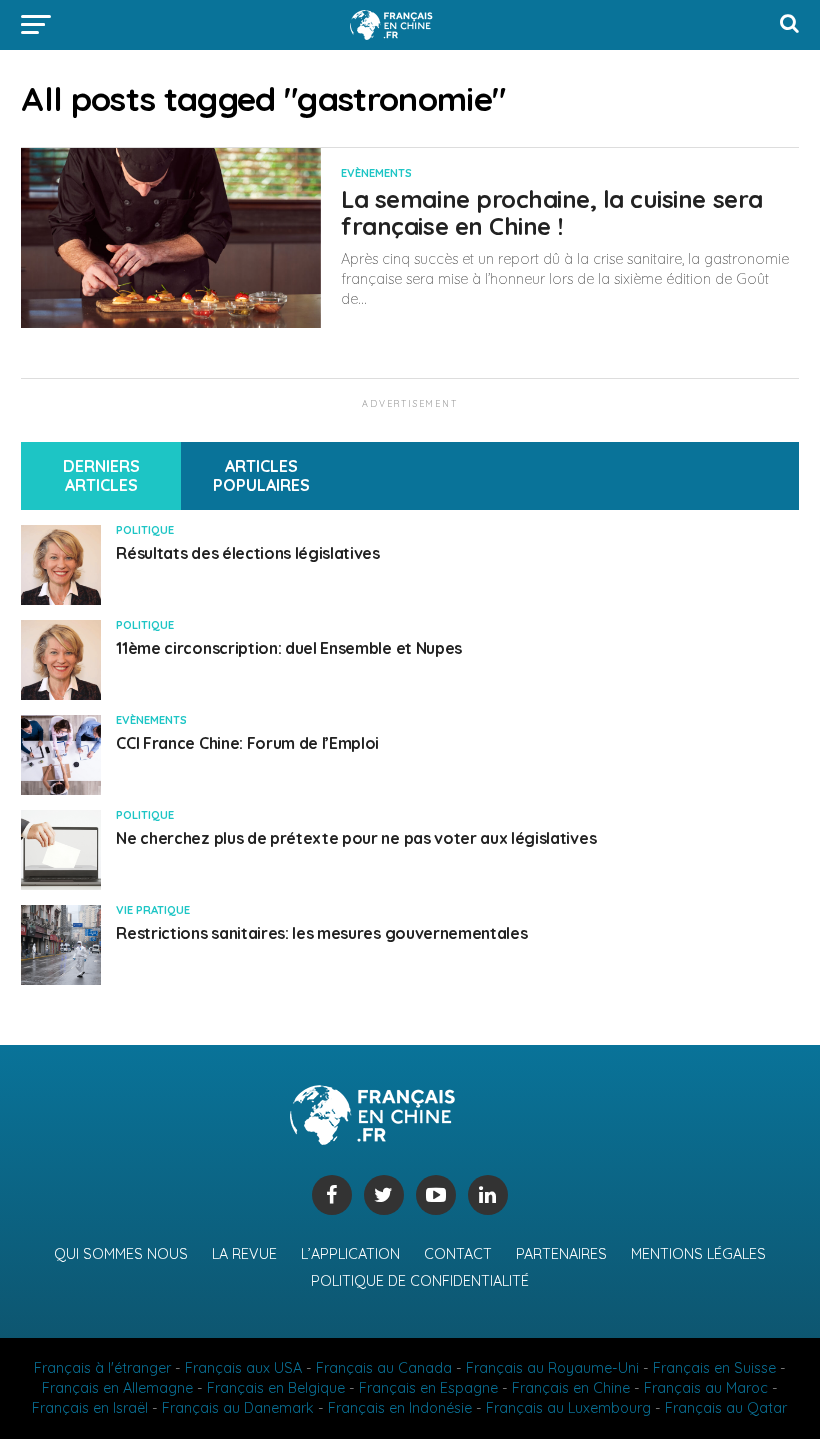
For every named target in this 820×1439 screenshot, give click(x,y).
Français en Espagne (428, 1388)
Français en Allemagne (117, 1388)
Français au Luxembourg (568, 1408)
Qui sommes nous (121, 1254)
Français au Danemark (238, 1408)
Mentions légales (698, 1254)
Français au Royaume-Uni (552, 1368)
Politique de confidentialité (420, 1281)
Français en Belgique (276, 1388)
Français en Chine (571, 1388)
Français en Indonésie (400, 1408)
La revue (244, 1254)
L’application (350, 1254)
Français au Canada (384, 1368)
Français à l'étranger (102, 1368)
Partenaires (561, 1254)
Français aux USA (243, 1368)
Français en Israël (90, 1408)
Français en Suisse (714, 1368)
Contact (458, 1254)
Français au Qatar (726, 1408)
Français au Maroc (706, 1388)
